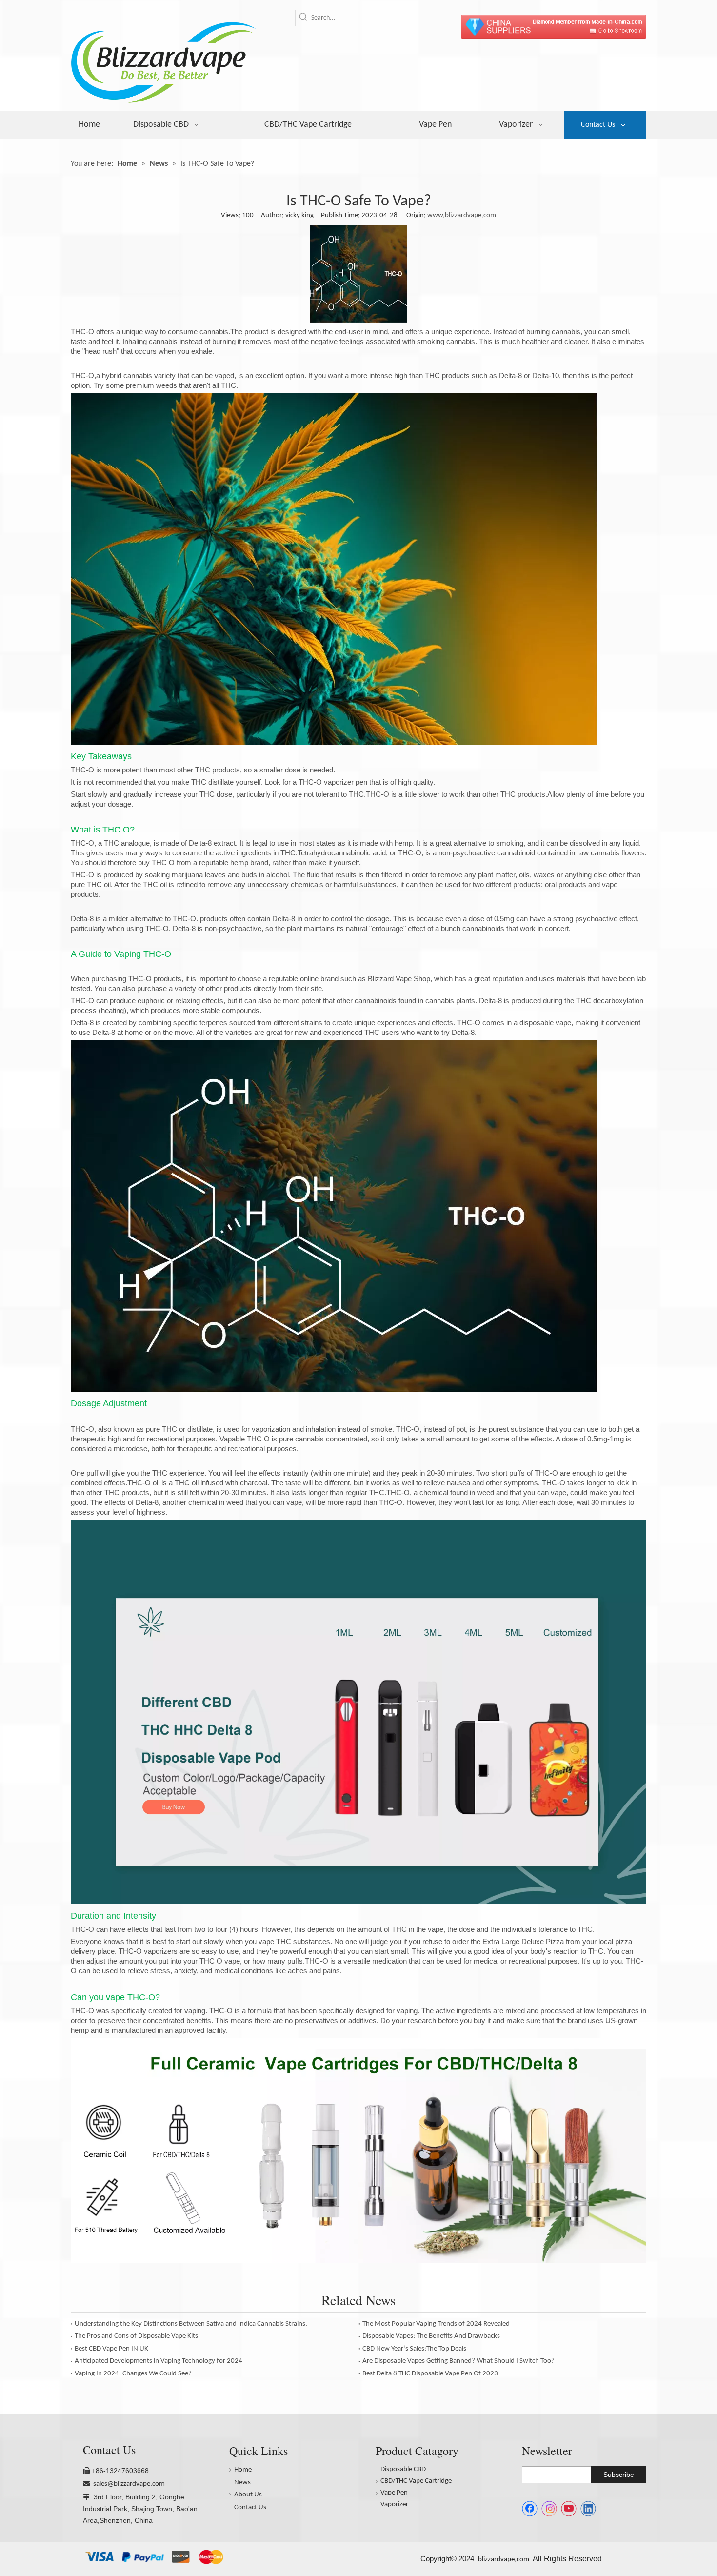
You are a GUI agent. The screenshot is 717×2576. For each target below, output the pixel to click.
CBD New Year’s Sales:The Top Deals (414, 2349)
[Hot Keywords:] (303, 18)
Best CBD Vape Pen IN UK (111, 2349)
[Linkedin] (588, 2509)
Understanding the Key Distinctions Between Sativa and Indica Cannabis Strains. (191, 2324)
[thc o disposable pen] (358, 1902)
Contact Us (250, 2507)
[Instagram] (549, 2509)
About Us (248, 2495)
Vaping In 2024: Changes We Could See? (133, 2374)
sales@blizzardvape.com (129, 2484)
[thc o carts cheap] (358, 2261)
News (242, 2483)
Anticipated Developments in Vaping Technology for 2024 (159, 2361)
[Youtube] (569, 2509)
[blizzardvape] (554, 27)
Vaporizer (394, 2505)
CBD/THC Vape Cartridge (416, 2481)
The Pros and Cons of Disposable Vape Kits (136, 2336)
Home (243, 2470)
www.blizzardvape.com (462, 215)
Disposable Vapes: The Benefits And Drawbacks (431, 2336)
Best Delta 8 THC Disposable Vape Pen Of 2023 (430, 2374)
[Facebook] (530, 2509)
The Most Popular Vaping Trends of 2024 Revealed (436, 2324)
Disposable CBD (403, 2469)
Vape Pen (394, 2493)
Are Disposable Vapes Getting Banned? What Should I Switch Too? (458, 2361)
